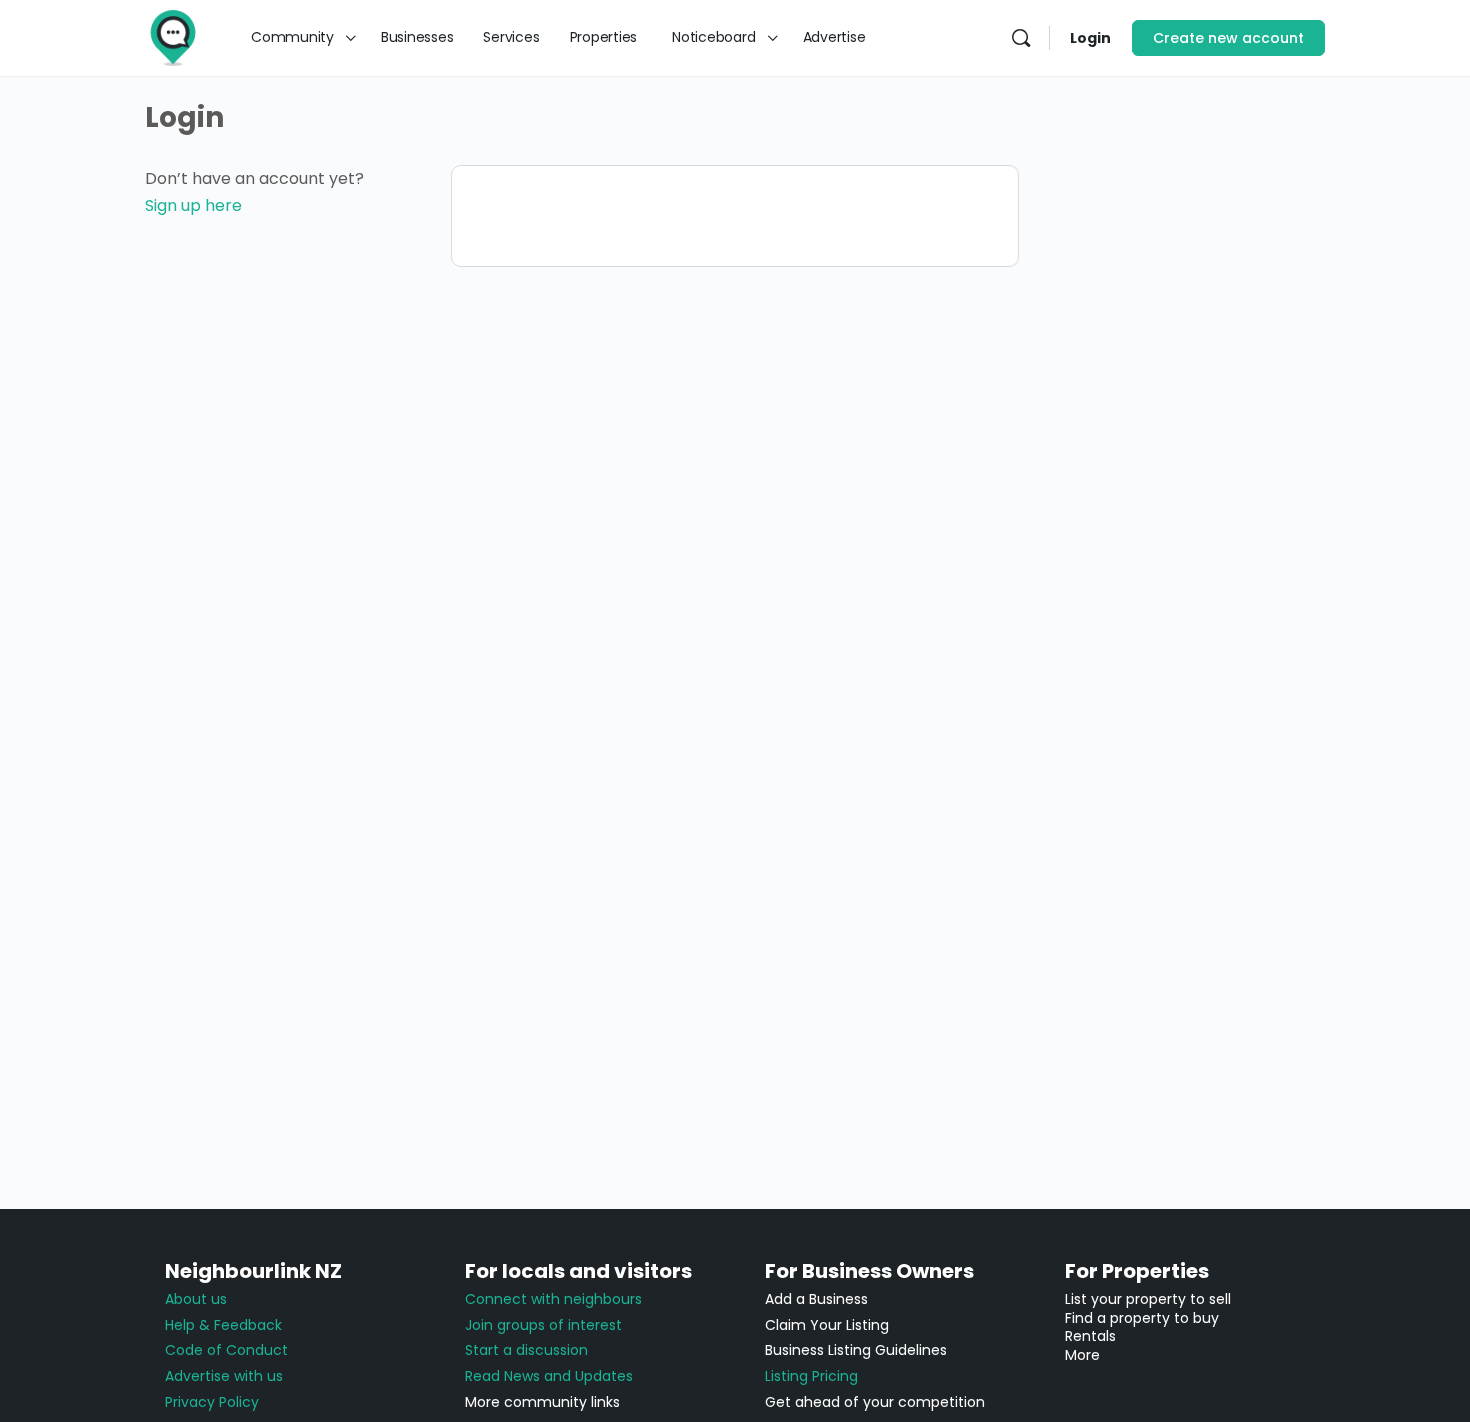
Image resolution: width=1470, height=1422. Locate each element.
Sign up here (193, 205)
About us (196, 1299)
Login (1090, 38)
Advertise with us (224, 1376)
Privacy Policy (212, 1402)
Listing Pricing (811, 1376)
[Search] (1021, 38)
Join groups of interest (543, 1325)
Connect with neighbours (553, 1299)
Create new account (1228, 38)
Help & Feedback (223, 1325)
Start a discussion (526, 1350)
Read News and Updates (549, 1376)
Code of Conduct (226, 1350)
